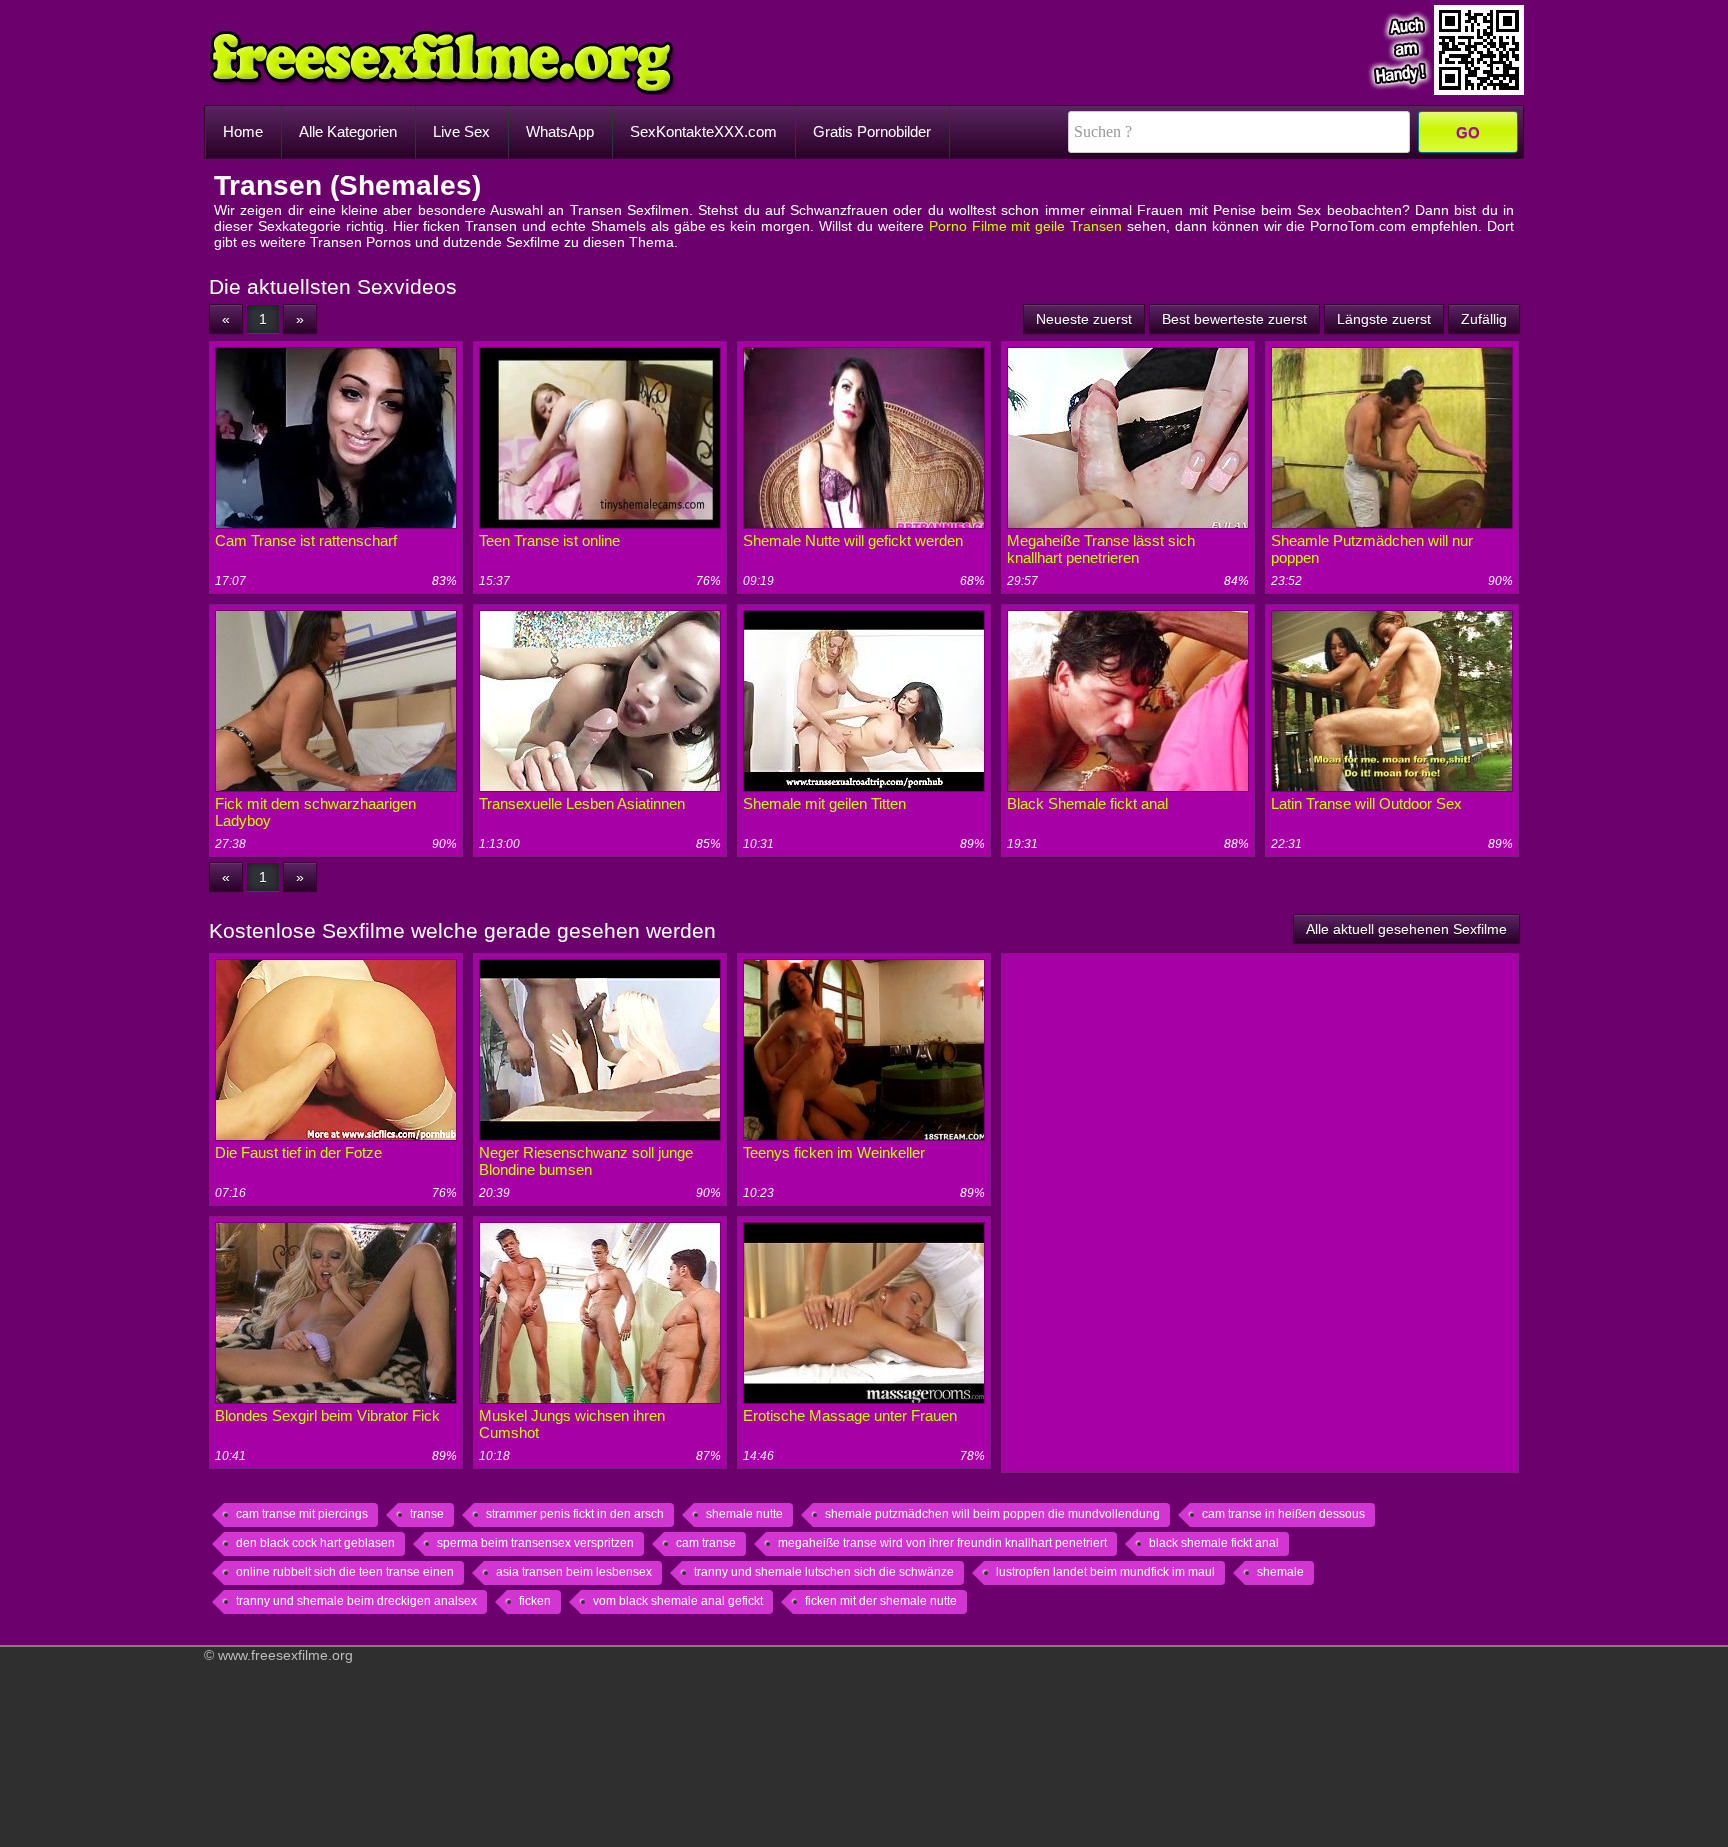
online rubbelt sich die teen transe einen (345, 1572)
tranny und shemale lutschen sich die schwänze (824, 1572)
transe (427, 1514)
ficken (535, 1601)
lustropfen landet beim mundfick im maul (1105, 1572)
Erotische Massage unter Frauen (850, 1415)
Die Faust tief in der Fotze (298, 1152)
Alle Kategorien (348, 131)
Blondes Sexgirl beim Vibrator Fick (327, 1415)
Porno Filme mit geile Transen (1025, 226)
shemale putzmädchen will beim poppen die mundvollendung (992, 1514)
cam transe (706, 1543)
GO (1468, 132)
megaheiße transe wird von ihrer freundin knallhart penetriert (942, 1543)
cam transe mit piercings (302, 1514)
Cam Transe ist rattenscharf (306, 540)
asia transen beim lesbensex (574, 1572)
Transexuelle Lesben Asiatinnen (582, 803)
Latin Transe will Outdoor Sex (1366, 803)
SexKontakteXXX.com (703, 131)
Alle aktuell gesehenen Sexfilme (1406, 929)
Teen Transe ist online (549, 540)
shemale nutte (744, 1514)
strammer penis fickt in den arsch (575, 1514)
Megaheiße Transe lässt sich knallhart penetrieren (1101, 549)
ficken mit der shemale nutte (881, 1601)
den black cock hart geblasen (315, 1543)
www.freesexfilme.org (285, 1655)
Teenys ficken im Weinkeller (834, 1152)
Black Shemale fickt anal (1087, 803)
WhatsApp (560, 131)
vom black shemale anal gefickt (678, 1601)
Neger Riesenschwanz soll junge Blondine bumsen (586, 1161)
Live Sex (461, 131)
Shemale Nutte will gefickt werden (853, 540)
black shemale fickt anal (1214, 1543)
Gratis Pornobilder (872, 131)
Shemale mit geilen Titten (824, 803)
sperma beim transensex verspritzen (535, 1543)
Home (243, 131)
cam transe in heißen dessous (1283, 1514)
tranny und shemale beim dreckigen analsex (356, 1601)
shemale (1280, 1572)
